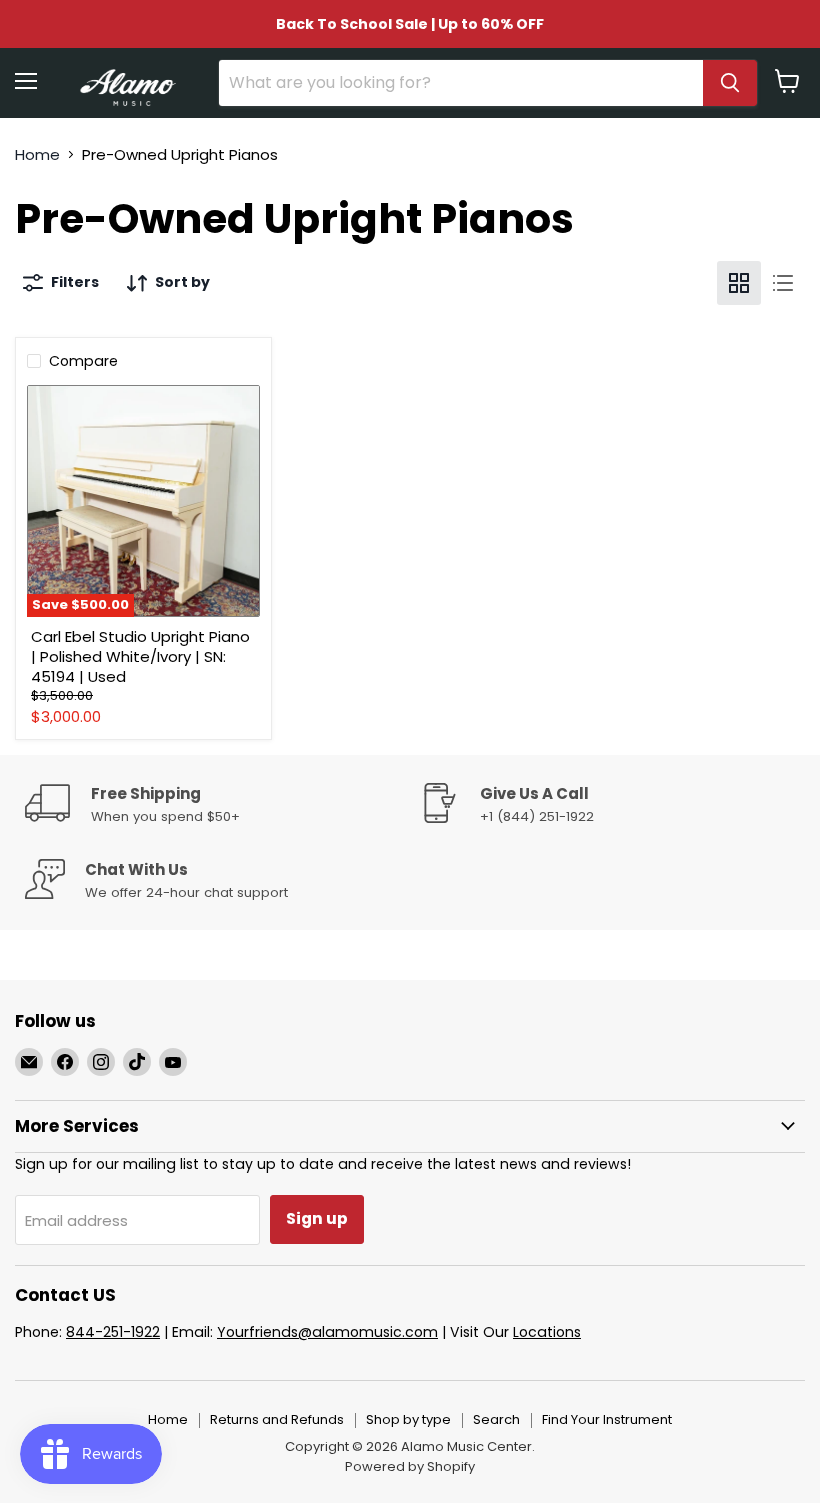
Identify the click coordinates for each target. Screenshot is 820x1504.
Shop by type (408, 1419)
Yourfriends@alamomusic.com (327, 1332)
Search (496, 1419)
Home (37, 154)
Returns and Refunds (277, 1419)
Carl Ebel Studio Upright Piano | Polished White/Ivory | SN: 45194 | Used (140, 656)
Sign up (317, 1218)
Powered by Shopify (410, 1466)
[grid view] (739, 283)
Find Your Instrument (607, 1419)
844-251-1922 (113, 1332)
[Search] (730, 83)
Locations (547, 1332)
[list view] (783, 283)
